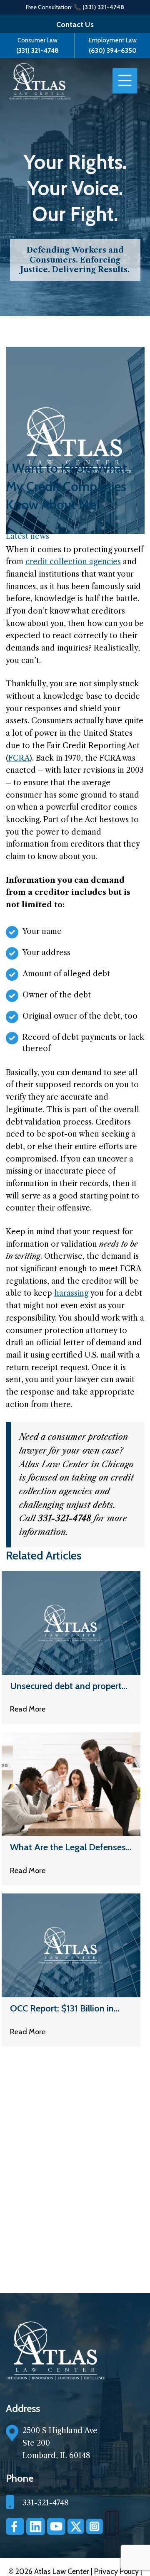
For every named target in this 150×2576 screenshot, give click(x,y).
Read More (28, 1709)
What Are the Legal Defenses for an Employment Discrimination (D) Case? (68, 1847)
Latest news (27, 536)
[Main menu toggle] (125, 81)
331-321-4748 (46, 2503)
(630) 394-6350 (113, 50)
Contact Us (75, 25)
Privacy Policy (117, 2571)
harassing (71, 1293)
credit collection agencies (73, 562)
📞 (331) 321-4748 (99, 7)
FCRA (19, 758)
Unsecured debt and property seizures (68, 1686)
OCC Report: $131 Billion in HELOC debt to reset (62, 2009)
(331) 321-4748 (37, 50)
